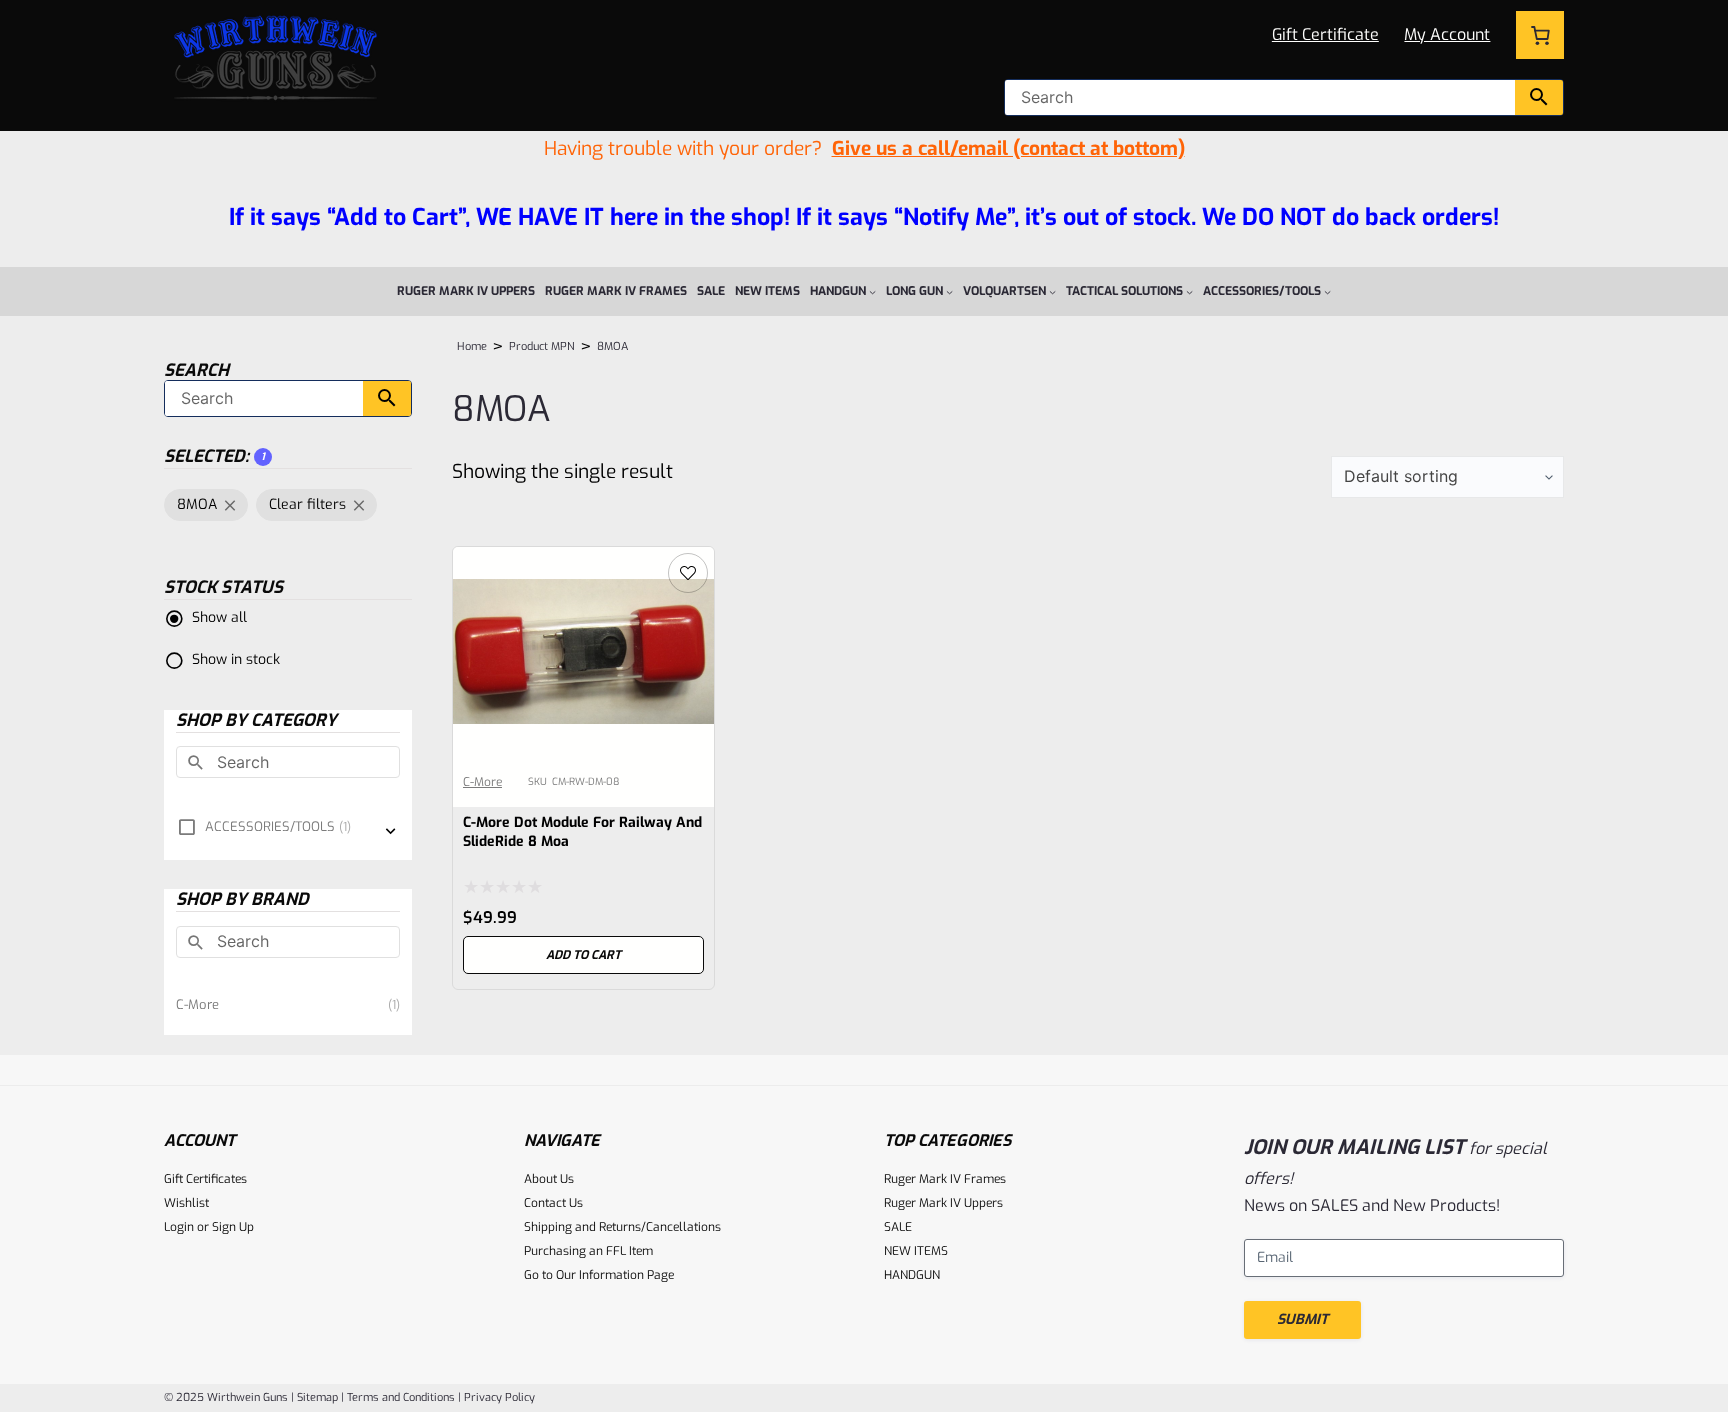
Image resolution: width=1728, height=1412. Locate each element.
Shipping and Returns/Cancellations (622, 1227)
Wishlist (186, 1203)
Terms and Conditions (401, 1397)
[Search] (1539, 97)
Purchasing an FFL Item (588, 1251)
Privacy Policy (499, 1397)
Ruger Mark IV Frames (945, 1179)
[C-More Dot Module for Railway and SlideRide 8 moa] (583, 562)
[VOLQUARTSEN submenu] (1052, 291)
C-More (482, 782)
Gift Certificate (1325, 34)
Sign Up (233, 1227)
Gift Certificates (205, 1179)
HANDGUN (912, 1275)
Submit (1302, 1319)
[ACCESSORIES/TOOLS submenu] (1327, 291)
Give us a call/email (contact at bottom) (1008, 148)
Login (179, 1227)
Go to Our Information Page (599, 1275)
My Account (1447, 34)
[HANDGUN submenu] (872, 291)
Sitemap (317, 1397)
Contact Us (553, 1203)
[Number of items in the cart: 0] (1540, 35)
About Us (549, 1179)
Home (472, 346)
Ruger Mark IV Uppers (943, 1203)
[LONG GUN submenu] (949, 291)
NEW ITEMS (916, 1251)
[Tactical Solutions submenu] (1189, 291)
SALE (898, 1227)
